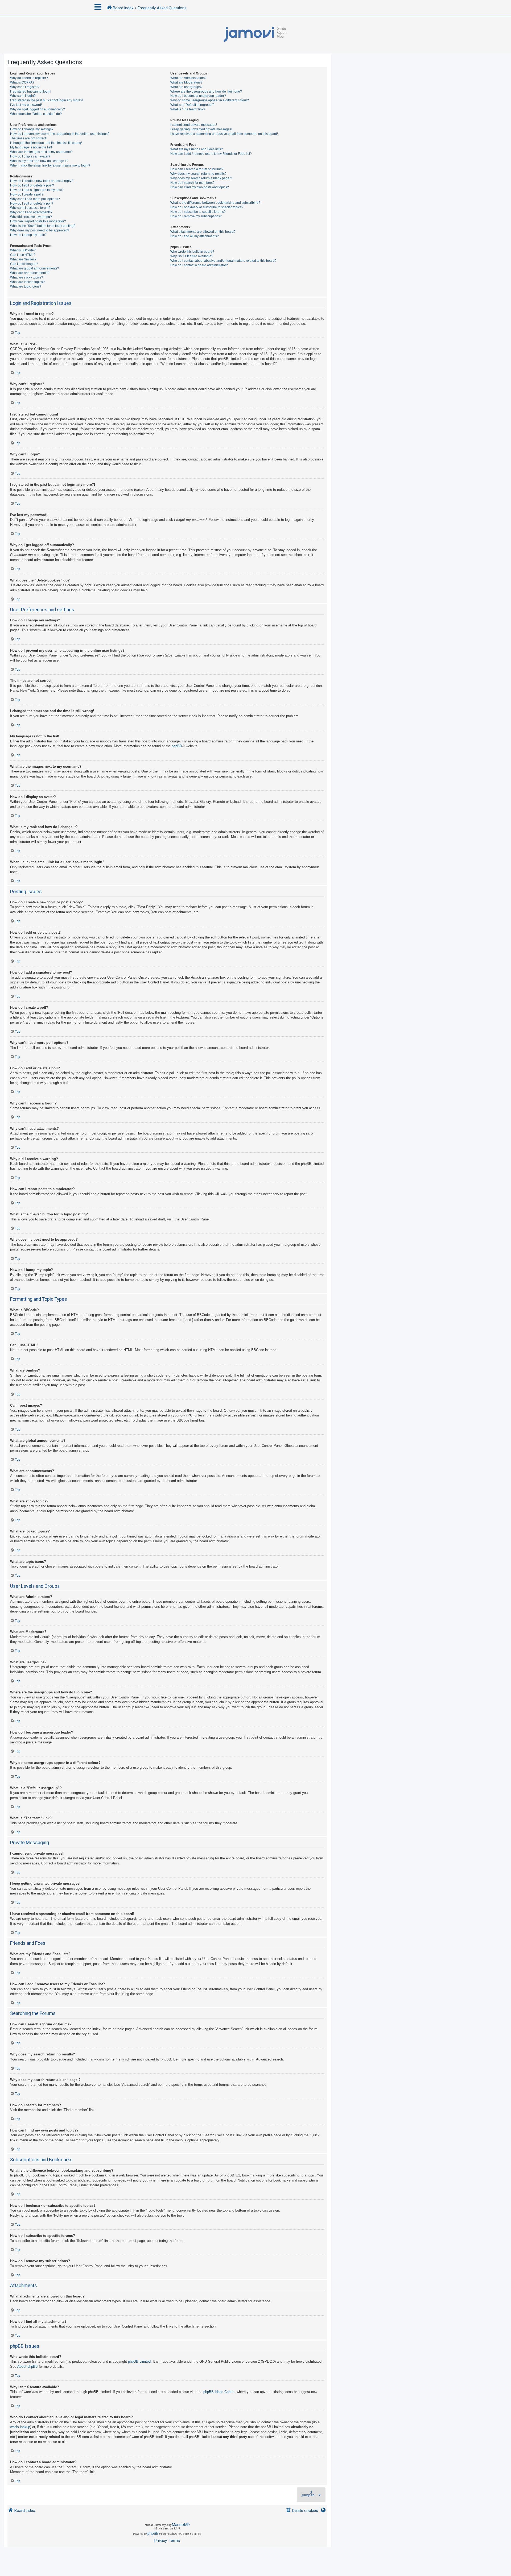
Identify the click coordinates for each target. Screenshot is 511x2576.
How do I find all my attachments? (195, 236)
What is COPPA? (22, 82)
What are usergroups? (186, 87)
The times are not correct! (28, 138)
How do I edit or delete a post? (32, 185)
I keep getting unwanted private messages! (201, 129)
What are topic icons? (26, 286)
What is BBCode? (23, 250)
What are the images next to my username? (41, 152)
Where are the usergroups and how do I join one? (206, 92)
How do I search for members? (192, 183)
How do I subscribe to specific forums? (198, 212)
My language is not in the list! (31, 147)
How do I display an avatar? (30, 156)
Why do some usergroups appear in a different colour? (210, 100)
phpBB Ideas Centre (219, 2392)
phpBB (177, 746)
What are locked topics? (27, 282)
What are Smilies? (23, 259)
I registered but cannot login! (31, 92)
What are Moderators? (186, 82)
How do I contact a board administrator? (199, 265)
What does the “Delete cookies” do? (36, 114)
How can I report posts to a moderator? (38, 221)
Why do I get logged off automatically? (38, 109)
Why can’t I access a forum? (30, 208)
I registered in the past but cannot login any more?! (47, 100)
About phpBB (28, 2367)
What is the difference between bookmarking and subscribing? (215, 203)
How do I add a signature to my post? (37, 190)
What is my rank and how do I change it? (39, 161)
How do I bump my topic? (28, 235)
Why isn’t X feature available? (192, 256)
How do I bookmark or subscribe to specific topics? (207, 207)
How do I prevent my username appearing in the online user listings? (60, 134)
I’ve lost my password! (26, 105)
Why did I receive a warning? (31, 217)
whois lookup (20, 2427)
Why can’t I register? (25, 87)
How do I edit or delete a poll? (32, 203)
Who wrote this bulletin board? (192, 252)
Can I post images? (24, 264)
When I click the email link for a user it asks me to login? (50, 165)
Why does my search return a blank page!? (201, 178)
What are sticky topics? (27, 277)
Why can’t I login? (23, 96)
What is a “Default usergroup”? (192, 105)
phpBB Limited (139, 2361)
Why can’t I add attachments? (31, 212)
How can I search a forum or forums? (197, 169)
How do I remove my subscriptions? (196, 216)
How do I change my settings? (32, 129)
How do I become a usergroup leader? (198, 96)
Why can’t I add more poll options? (35, 199)
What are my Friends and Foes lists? (197, 149)
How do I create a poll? (27, 194)
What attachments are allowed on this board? (203, 232)
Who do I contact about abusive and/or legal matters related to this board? (223, 261)
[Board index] (256, 35)
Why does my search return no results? (198, 174)
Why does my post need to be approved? (40, 230)
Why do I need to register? (29, 78)
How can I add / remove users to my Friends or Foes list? (211, 154)
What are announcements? (30, 273)
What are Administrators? (188, 78)
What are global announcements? (35, 268)
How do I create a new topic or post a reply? (42, 181)
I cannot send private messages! (194, 125)
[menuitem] (302, 2511)
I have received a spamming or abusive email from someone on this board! (224, 134)
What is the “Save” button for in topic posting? (43, 226)
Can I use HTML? (23, 255)
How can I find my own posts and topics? (200, 187)
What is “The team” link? (188, 109)
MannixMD (181, 2525)
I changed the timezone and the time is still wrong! (46, 143)
